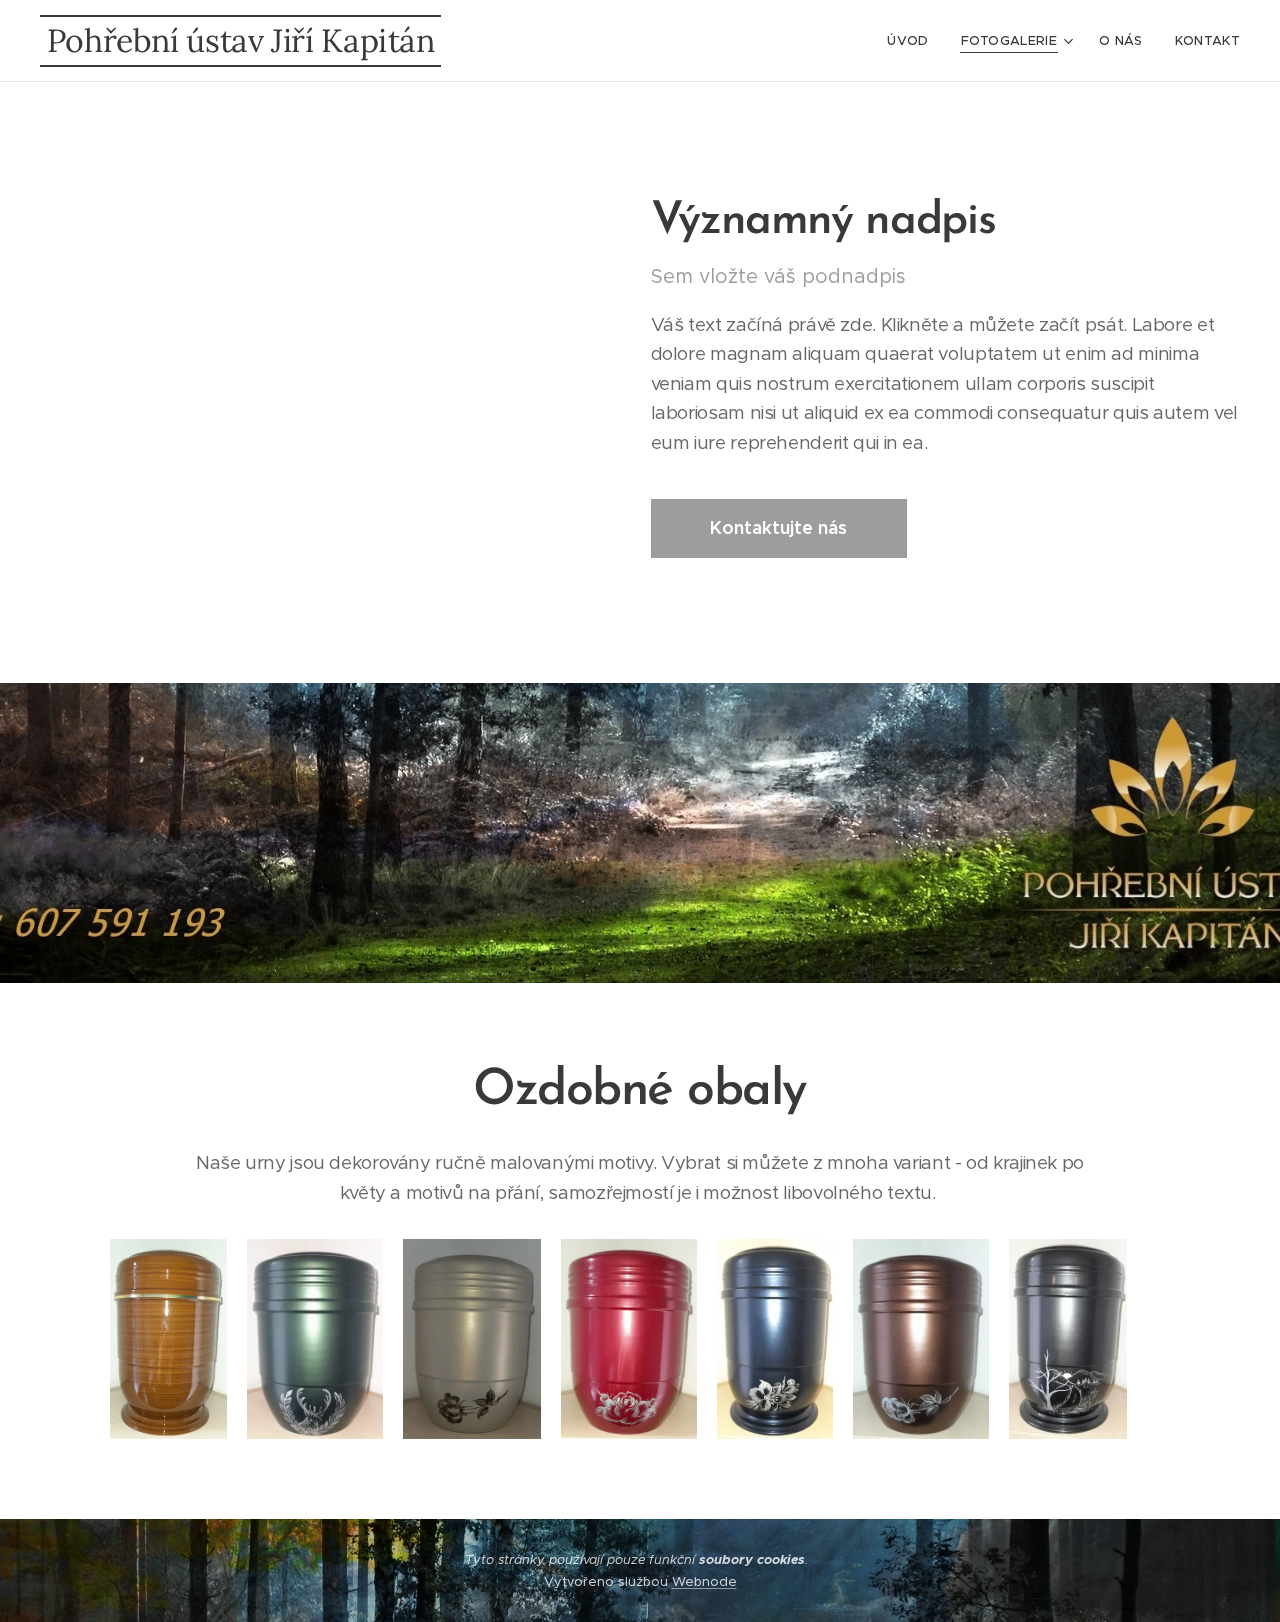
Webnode (704, 1581)
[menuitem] (913, 41)
